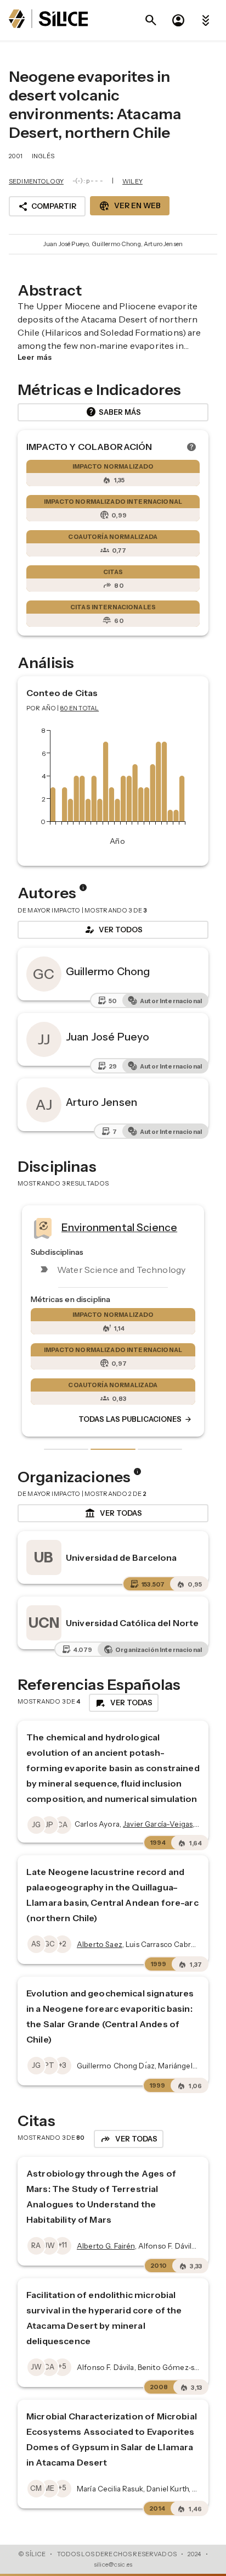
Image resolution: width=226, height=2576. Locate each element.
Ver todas (113, 1514)
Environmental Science (119, 1227)
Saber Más (113, 412)
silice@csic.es (113, 2564)
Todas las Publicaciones (135, 1419)
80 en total (80, 708)
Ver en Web (130, 206)
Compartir (47, 207)
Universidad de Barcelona (122, 1557)
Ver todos (113, 930)
